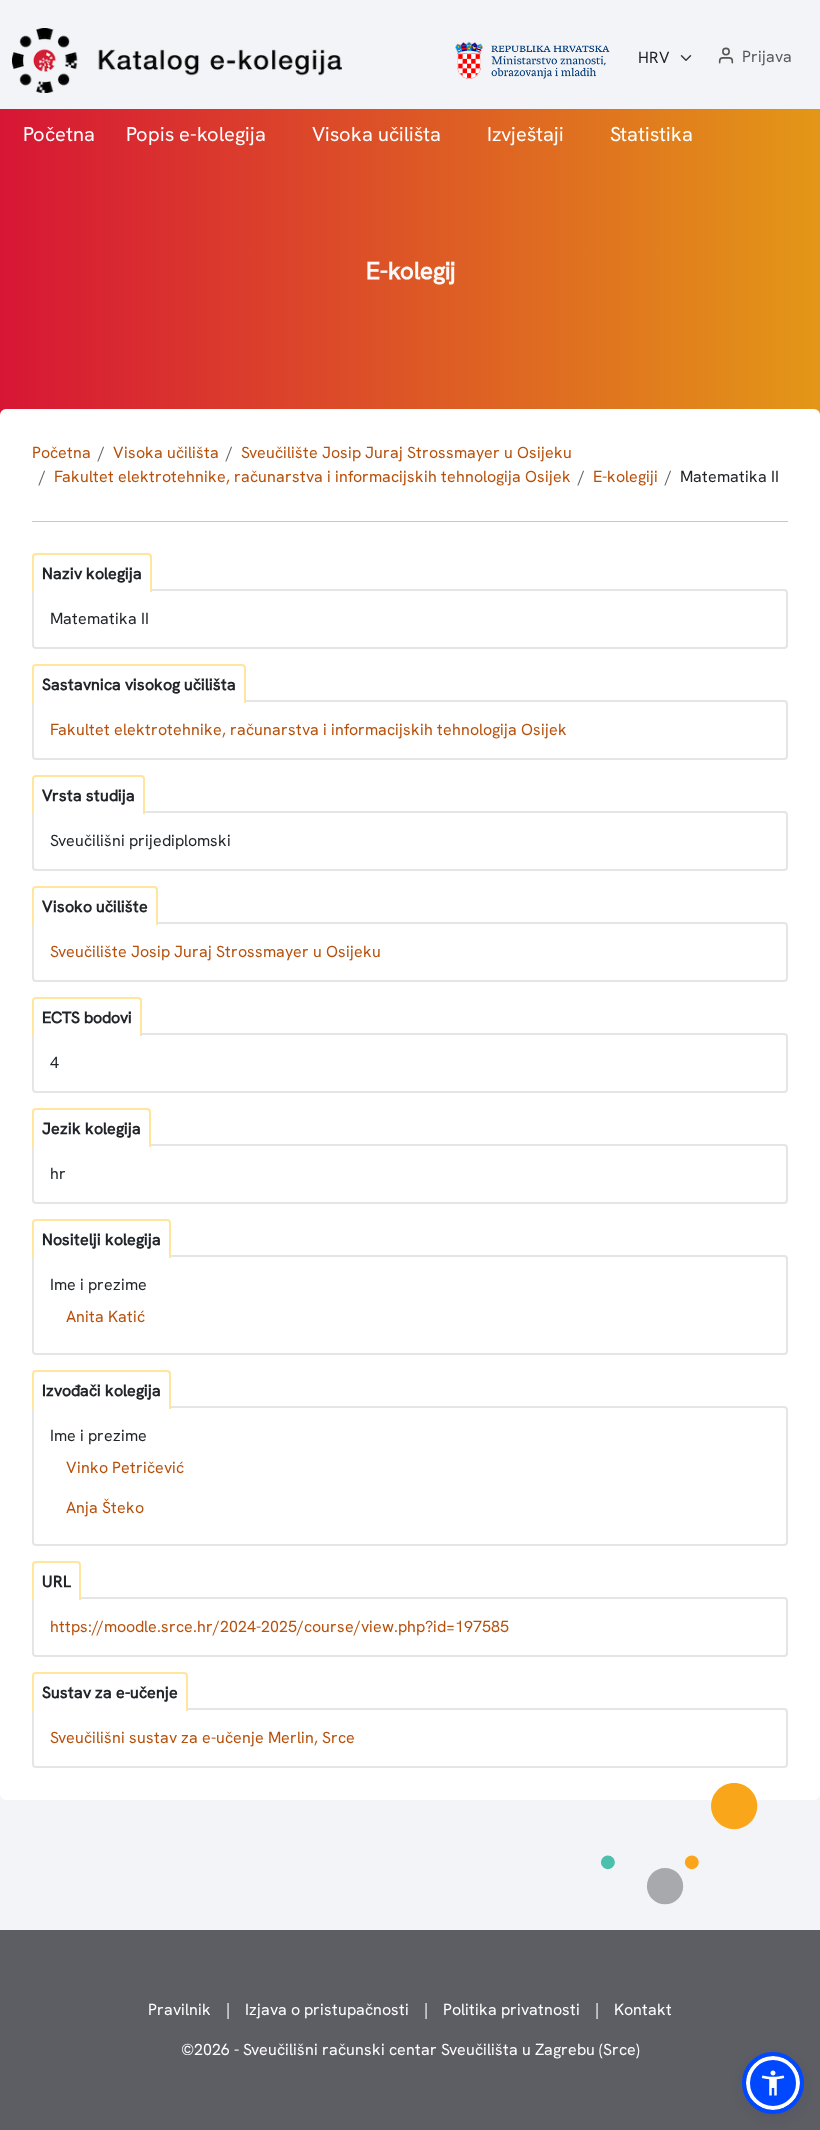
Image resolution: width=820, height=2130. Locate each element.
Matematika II (729, 476)
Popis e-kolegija (196, 134)
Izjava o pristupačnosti (327, 2009)
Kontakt (643, 2009)
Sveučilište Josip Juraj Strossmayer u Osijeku (406, 452)
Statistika (651, 134)
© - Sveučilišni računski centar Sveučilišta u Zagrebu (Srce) (410, 2049)
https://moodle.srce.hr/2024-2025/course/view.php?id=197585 (279, 1626)
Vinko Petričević (125, 1467)
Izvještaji (525, 134)
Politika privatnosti (511, 2009)
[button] (753, 57)
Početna (59, 134)
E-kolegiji (625, 476)
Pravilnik (179, 2009)
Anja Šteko (105, 1507)
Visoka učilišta (376, 134)
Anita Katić (105, 1316)
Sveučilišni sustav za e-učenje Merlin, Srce (202, 1737)
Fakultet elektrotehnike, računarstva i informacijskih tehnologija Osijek (312, 476)
